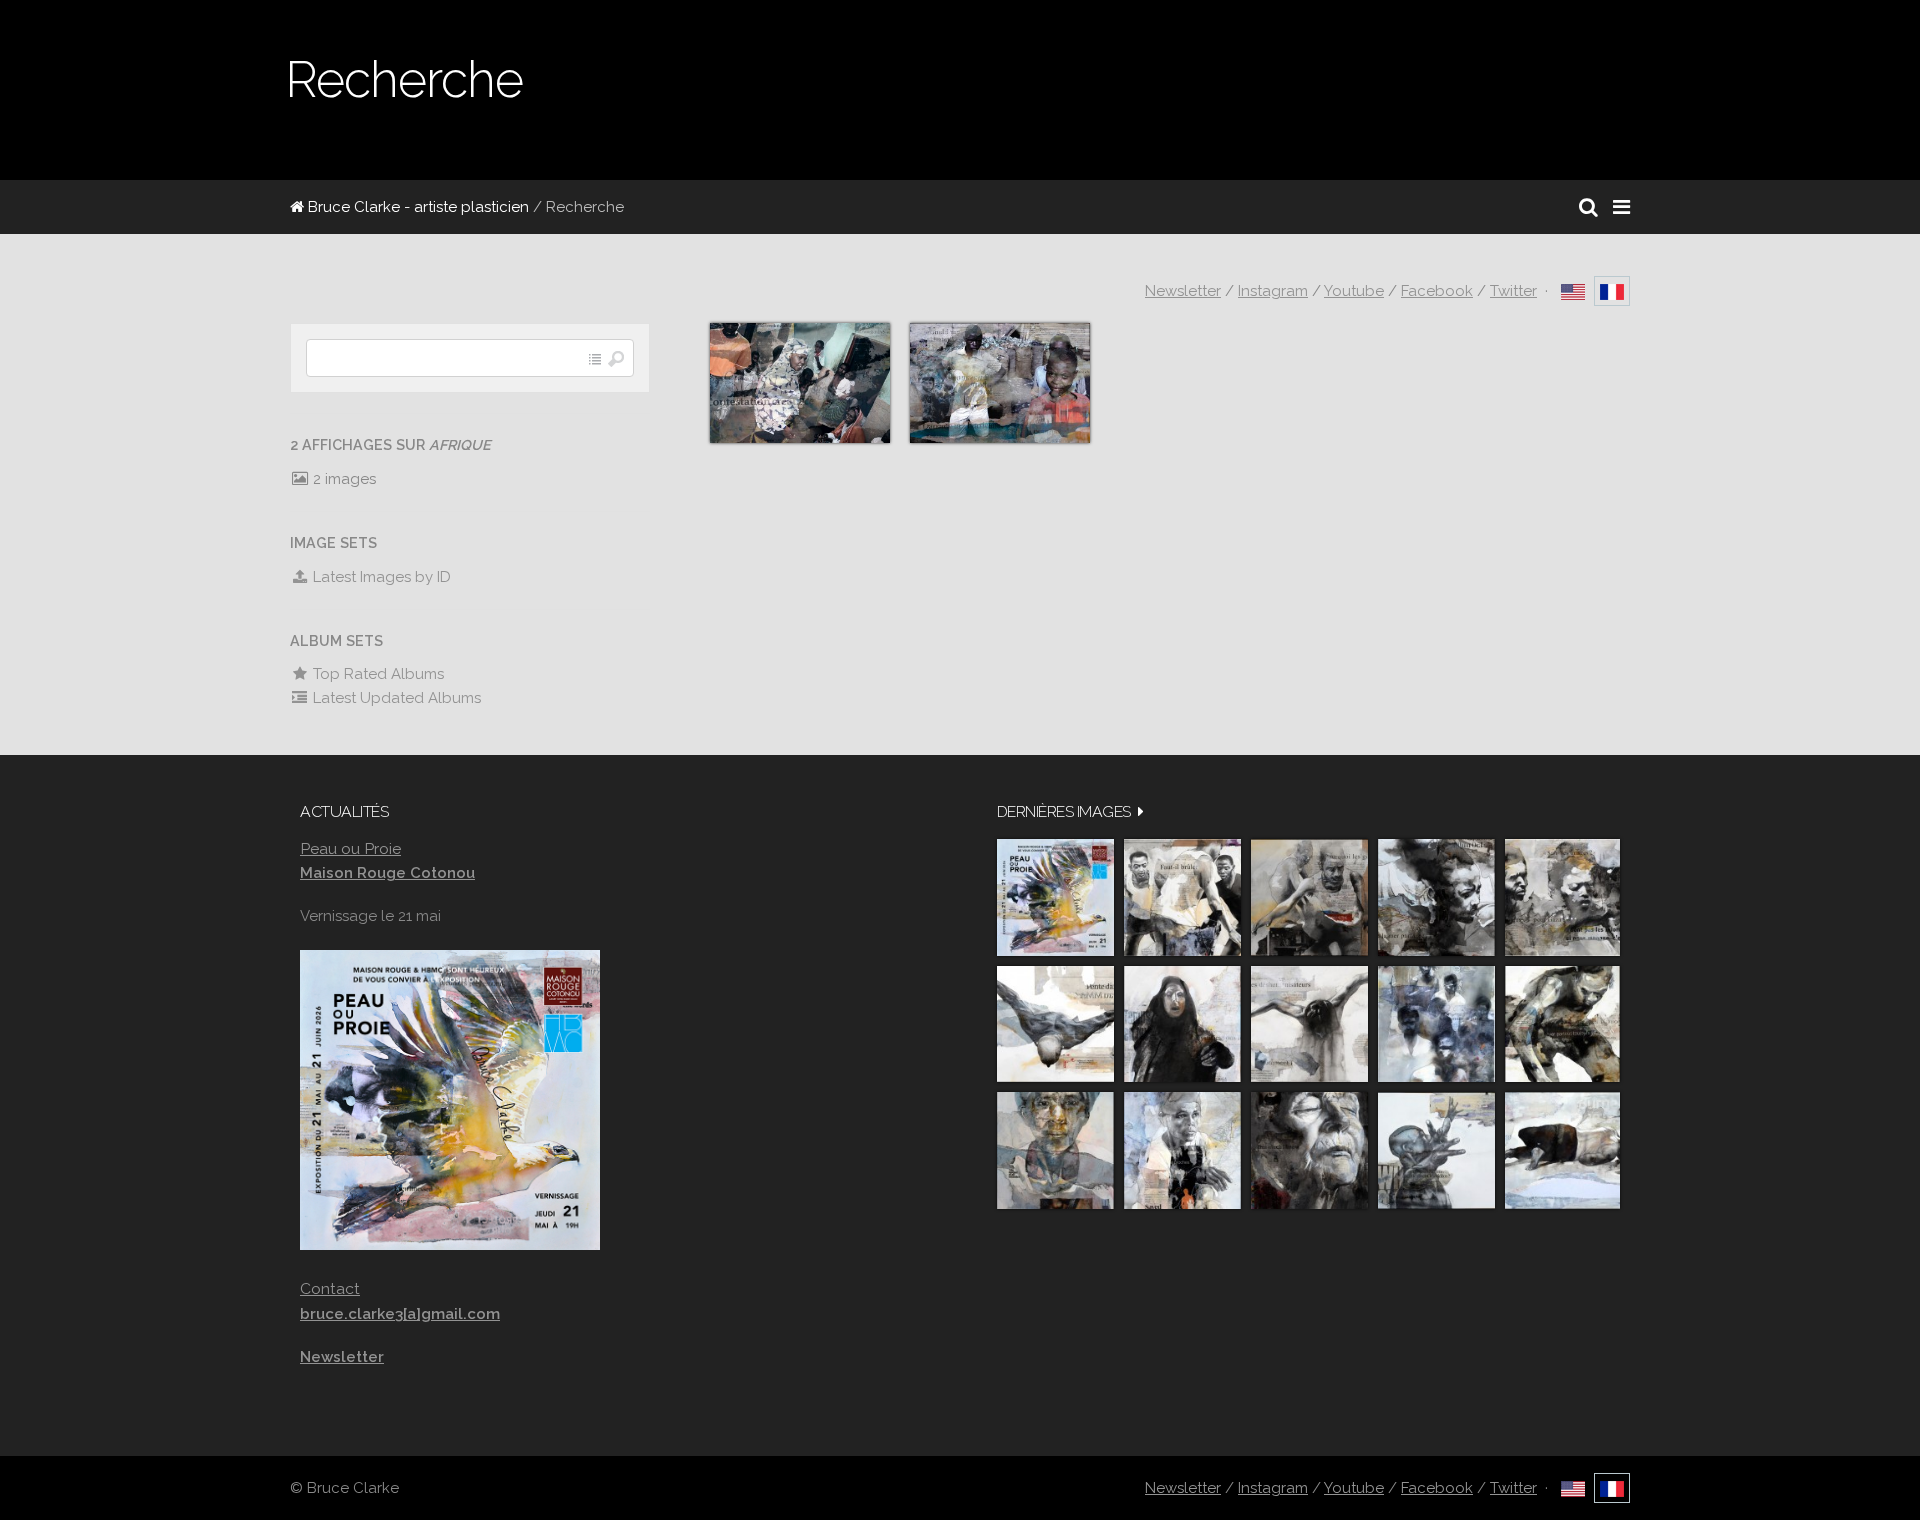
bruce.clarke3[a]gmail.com (400, 1314)
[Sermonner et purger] (1436, 1024)
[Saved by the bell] (1182, 1150)
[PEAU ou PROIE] (1055, 897)
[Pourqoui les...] (1309, 897)
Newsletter (1183, 291)
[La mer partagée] (1436, 897)
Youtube (1354, 291)
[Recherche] (1588, 207)
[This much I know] (1309, 1150)
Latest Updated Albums (395, 698)
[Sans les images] (1562, 897)
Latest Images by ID (380, 577)
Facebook (1437, 291)
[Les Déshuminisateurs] (1309, 1024)
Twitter (1513, 291)
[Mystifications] (1182, 1024)
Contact (330, 1288)
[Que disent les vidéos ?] (1436, 1150)
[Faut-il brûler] (1182, 897)
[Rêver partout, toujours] (1562, 1024)
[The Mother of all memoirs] (1055, 1150)
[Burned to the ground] (1562, 1150)
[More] (1141, 811)
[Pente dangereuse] (1055, 1024)
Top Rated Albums (376, 674)
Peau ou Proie (350, 848)
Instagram (1273, 291)
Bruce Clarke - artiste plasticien (416, 207)
